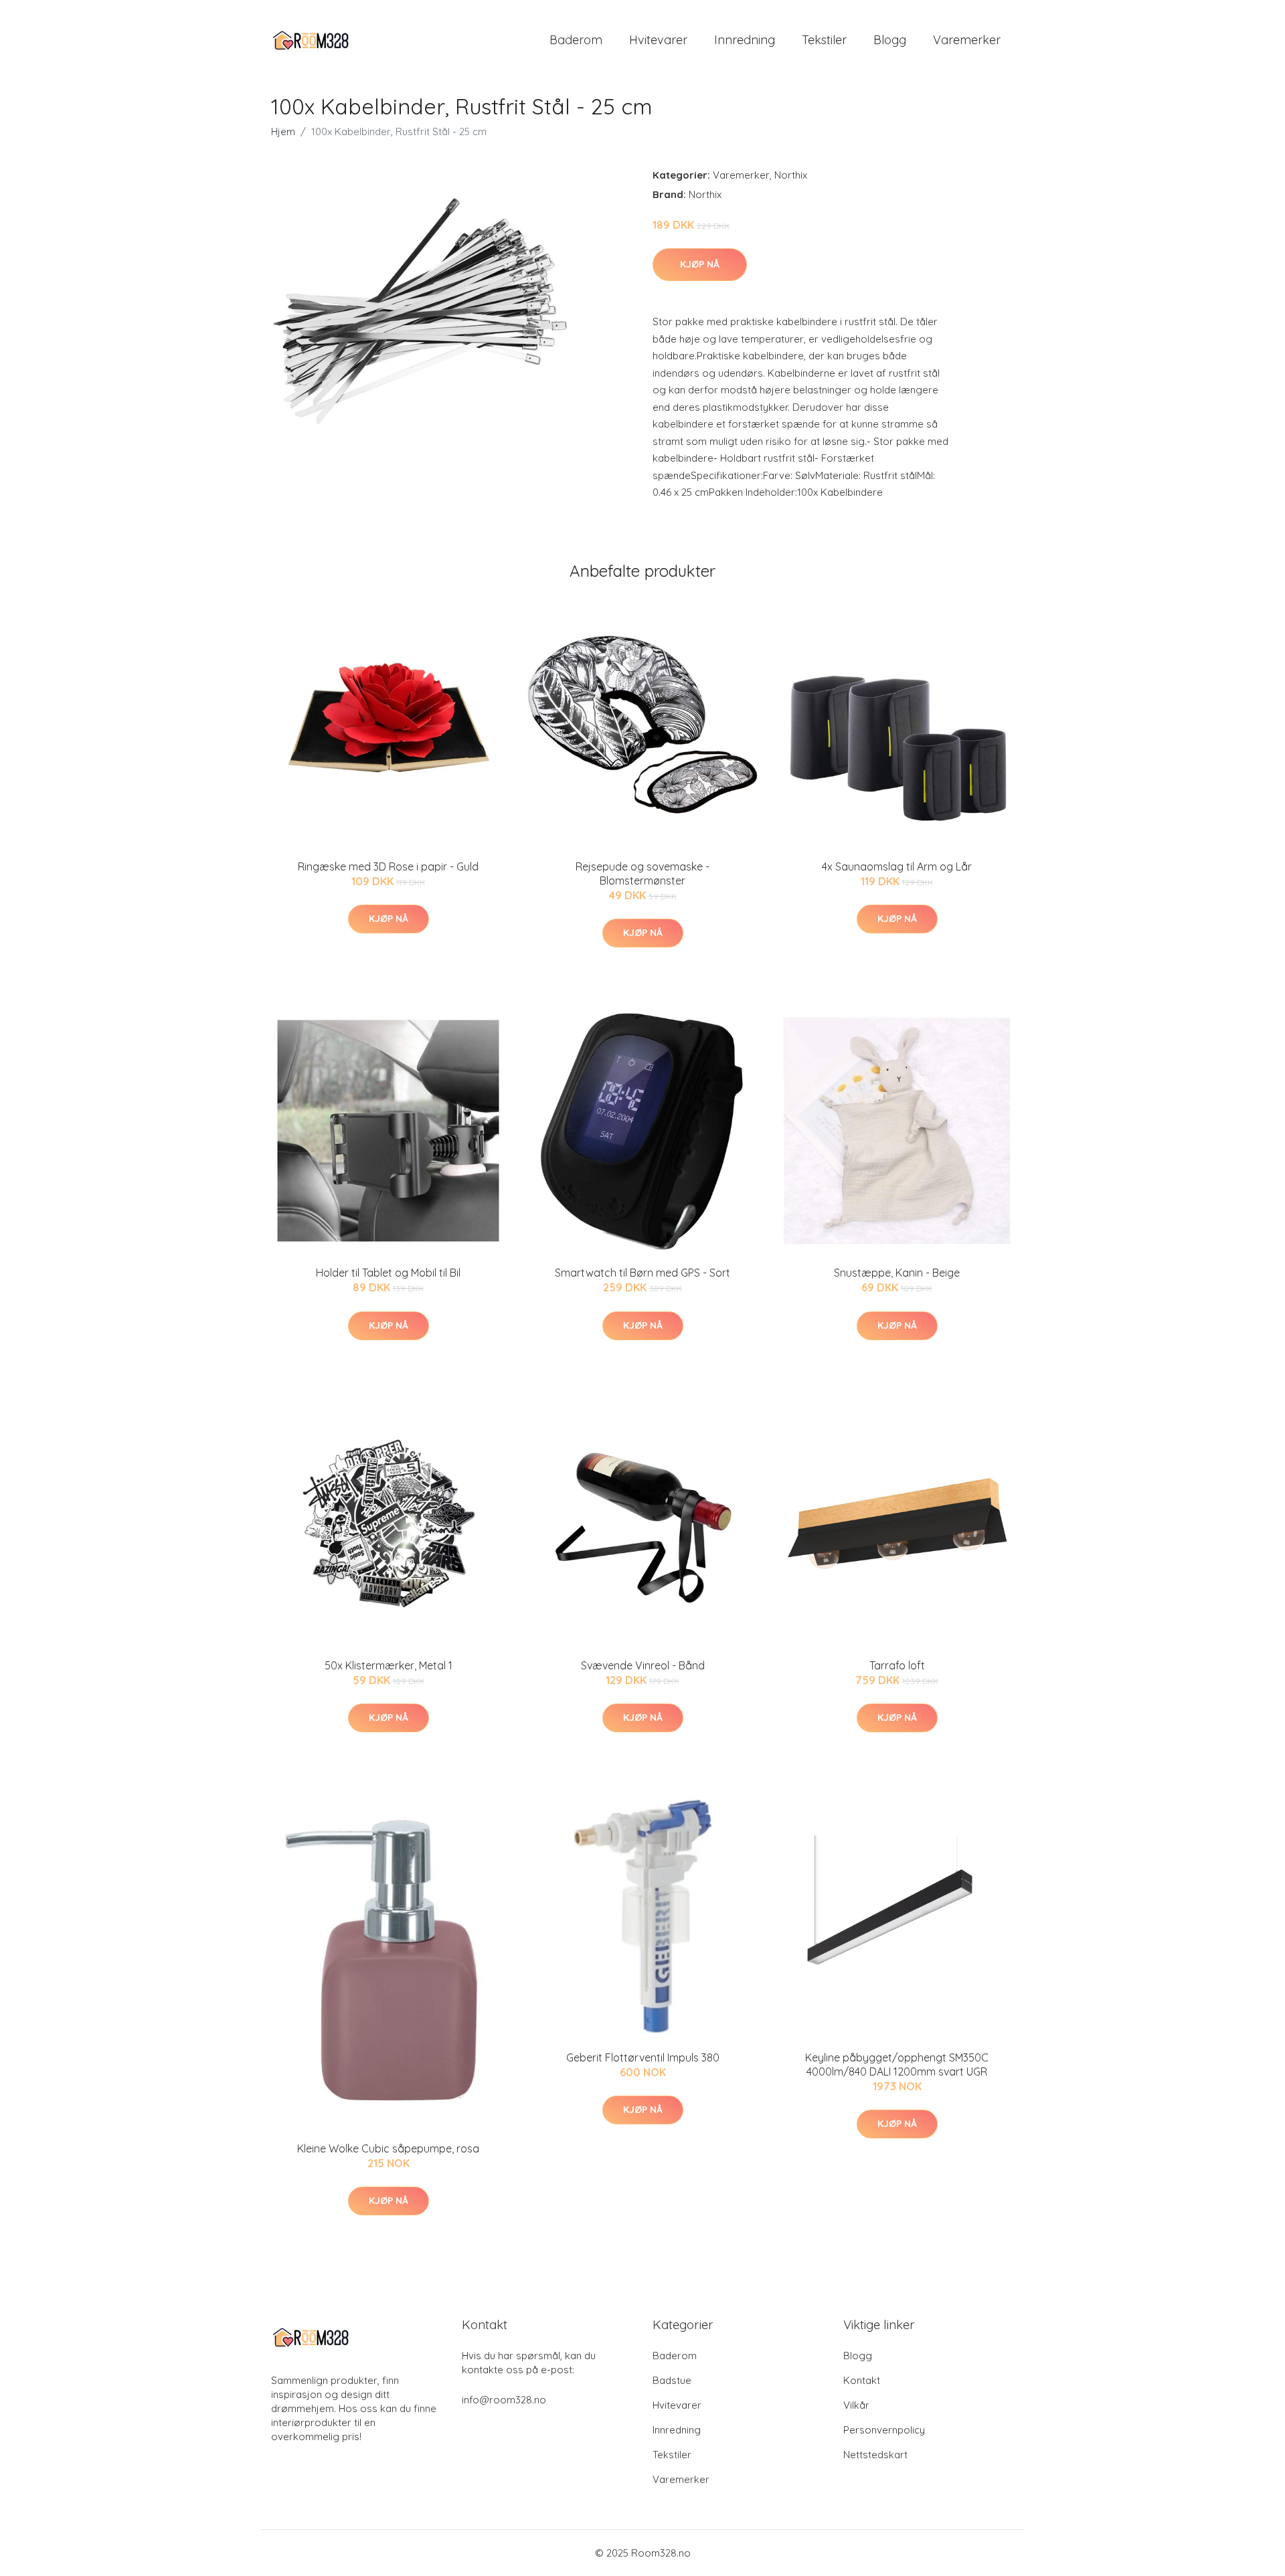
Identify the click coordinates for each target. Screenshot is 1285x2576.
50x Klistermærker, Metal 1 (389, 1665)
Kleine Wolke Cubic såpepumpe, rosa (388, 2148)
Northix (791, 175)
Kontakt (862, 2380)
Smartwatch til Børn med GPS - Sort (642, 1273)
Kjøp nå (700, 264)
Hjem (283, 131)
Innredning (745, 40)
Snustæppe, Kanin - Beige (897, 1273)
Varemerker (967, 40)
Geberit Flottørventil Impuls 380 (643, 2057)
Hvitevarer (658, 40)
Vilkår (856, 2405)
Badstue (672, 2380)
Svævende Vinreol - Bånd (643, 1665)
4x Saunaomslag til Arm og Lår (897, 866)
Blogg (890, 40)
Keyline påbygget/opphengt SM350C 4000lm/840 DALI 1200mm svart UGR (897, 2064)
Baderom (576, 40)
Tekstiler (824, 40)
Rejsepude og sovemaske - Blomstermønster (642, 873)
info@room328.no (504, 2400)
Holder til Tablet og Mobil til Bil (388, 1273)
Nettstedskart (875, 2455)
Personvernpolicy (884, 2430)
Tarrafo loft (897, 1665)
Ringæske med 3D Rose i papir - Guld (388, 866)
